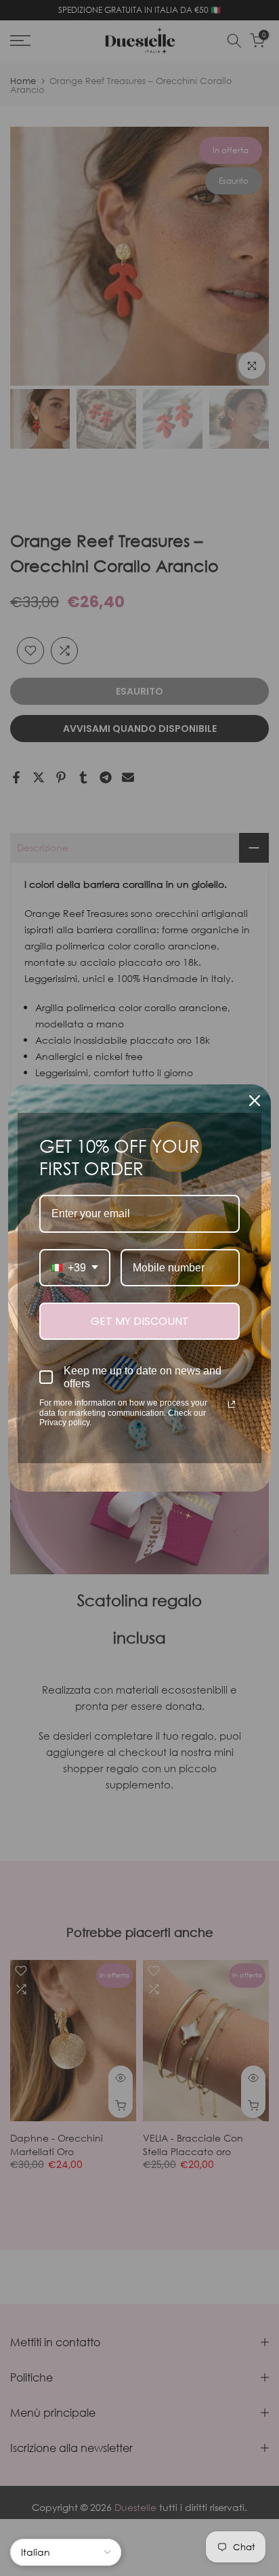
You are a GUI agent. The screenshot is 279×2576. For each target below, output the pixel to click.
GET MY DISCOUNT (140, 1321)
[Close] (255, 1101)
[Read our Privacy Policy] (232, 1404)
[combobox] (75, 1268)
